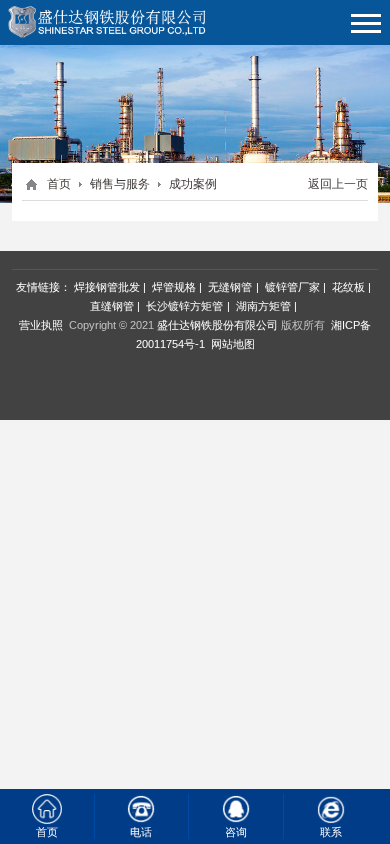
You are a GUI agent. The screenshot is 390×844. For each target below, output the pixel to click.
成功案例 (193, 184)
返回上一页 (338, 184)
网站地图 (233, 344)
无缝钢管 (230, 287)
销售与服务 (120, 184)
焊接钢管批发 (107, 287)
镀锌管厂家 (292, 287)
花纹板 (348, 287)
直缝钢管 (112, 306)
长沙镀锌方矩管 (184, 306)
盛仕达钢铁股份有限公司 (217, 325)
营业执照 (41, 325)
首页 (59, 184)
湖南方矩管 (263, 306)
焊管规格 (174, 287)
